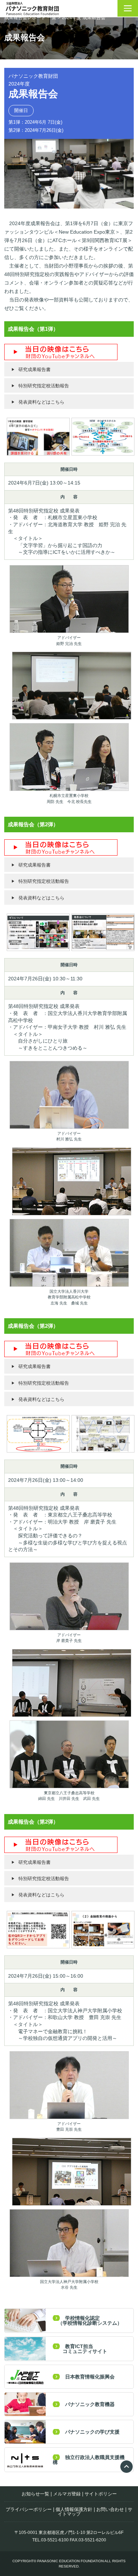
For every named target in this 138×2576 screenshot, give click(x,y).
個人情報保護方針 (74, 2509)
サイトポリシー (101, 2494)
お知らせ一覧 (35, 2494)
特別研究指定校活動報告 (44, 386)
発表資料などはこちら (41, 402)
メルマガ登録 (67, 2494)
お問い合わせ (110, 2509)
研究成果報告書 (34, 369)
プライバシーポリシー (29, 2509)
